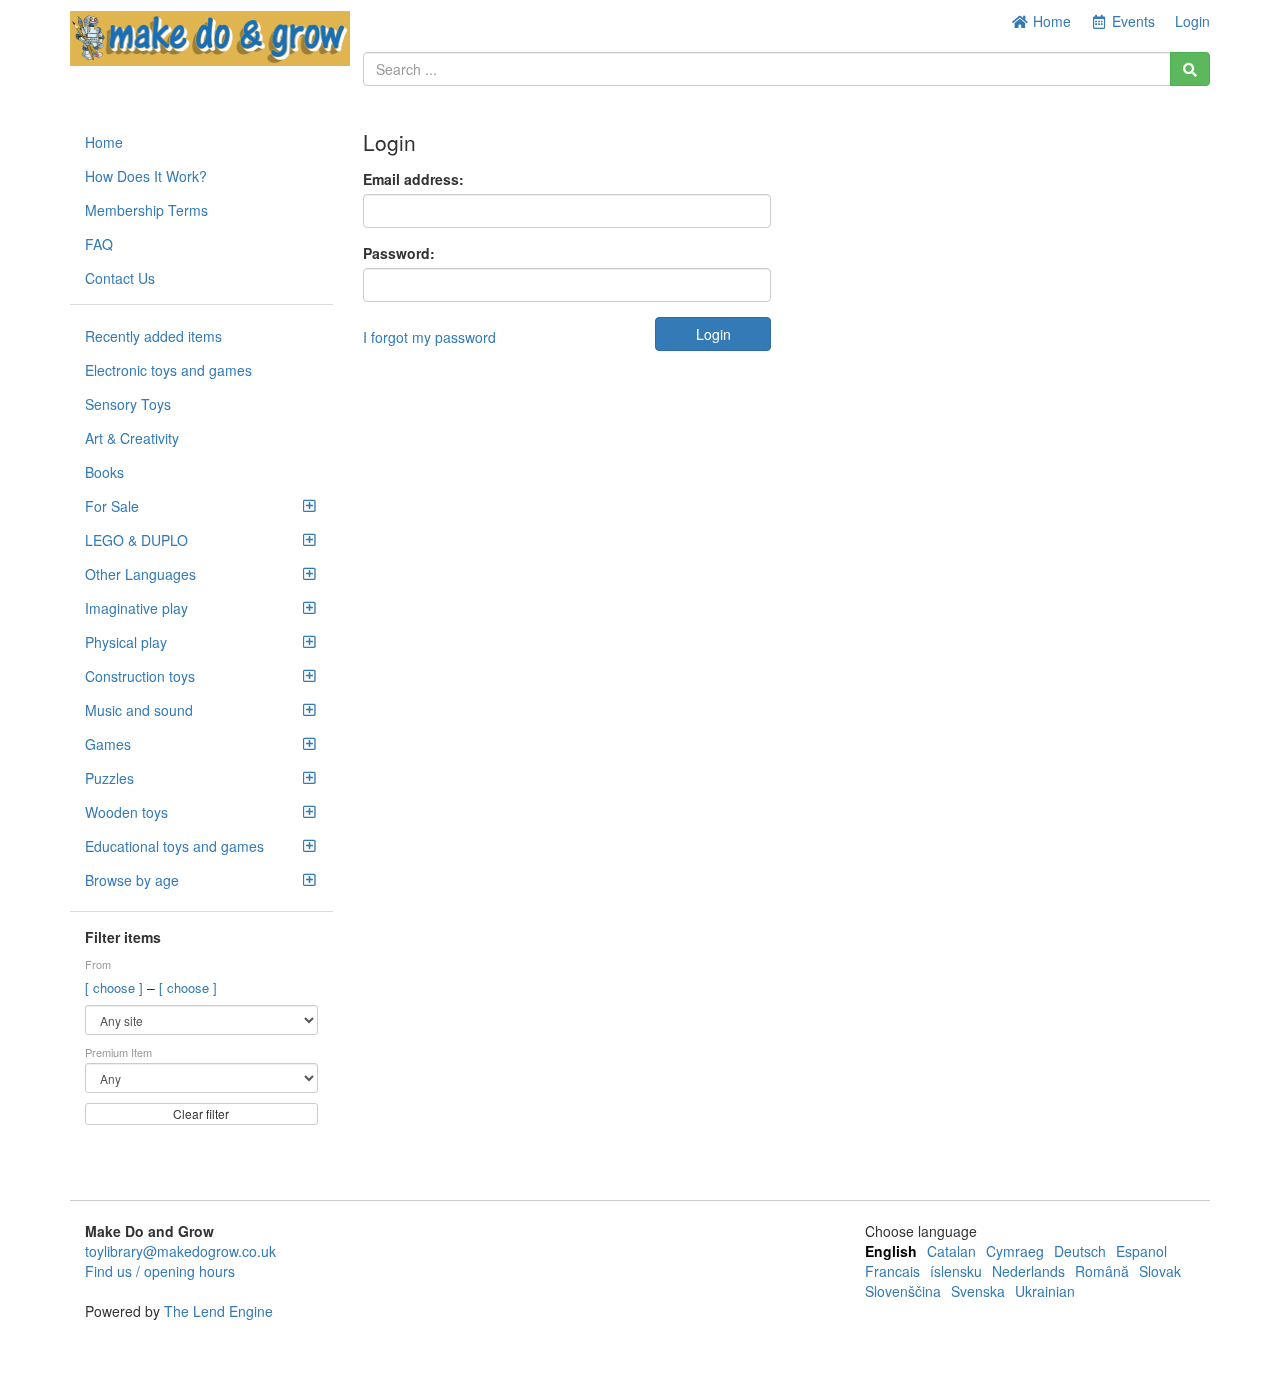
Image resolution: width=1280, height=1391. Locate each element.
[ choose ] (116, 987)
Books (104, 472)
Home (1050, 21)
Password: (399, 253)
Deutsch (1080, 1251)
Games (108, 744)
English (891, 1251)
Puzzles (109, 778)
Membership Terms (146, 210)
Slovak (1160, 1271)
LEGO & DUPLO (136, 540)
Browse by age (132, 880)
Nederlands (1028, 1271)
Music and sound (139, 710)
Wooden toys (126, 812)
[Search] (1190, 69)
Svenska (978, 1291)
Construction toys (140, 676)
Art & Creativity (132, 438)
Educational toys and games (174, 846)
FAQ (99, 244)
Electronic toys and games (168, 370)
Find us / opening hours (160, 1271)
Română (1102, 1271)
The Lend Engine (218, 1311)
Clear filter (201, 1113)
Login (1192, 21)
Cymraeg (1015, 1251)
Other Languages (140, 574)
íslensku (956, 1271)
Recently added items (153, 336)
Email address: (413, 179)
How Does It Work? (146, 176)
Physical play (126, 642)
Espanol (1141, 1251)
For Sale (112, 506)
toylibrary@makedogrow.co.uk (180, 1251)
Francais (892, 1271)
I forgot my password (429, 337)
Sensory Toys (128, 404)
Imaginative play (136, 608)
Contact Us (120, 278)
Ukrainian (1045, 1291)
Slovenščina (903, 1291)
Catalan (951, 1251)
